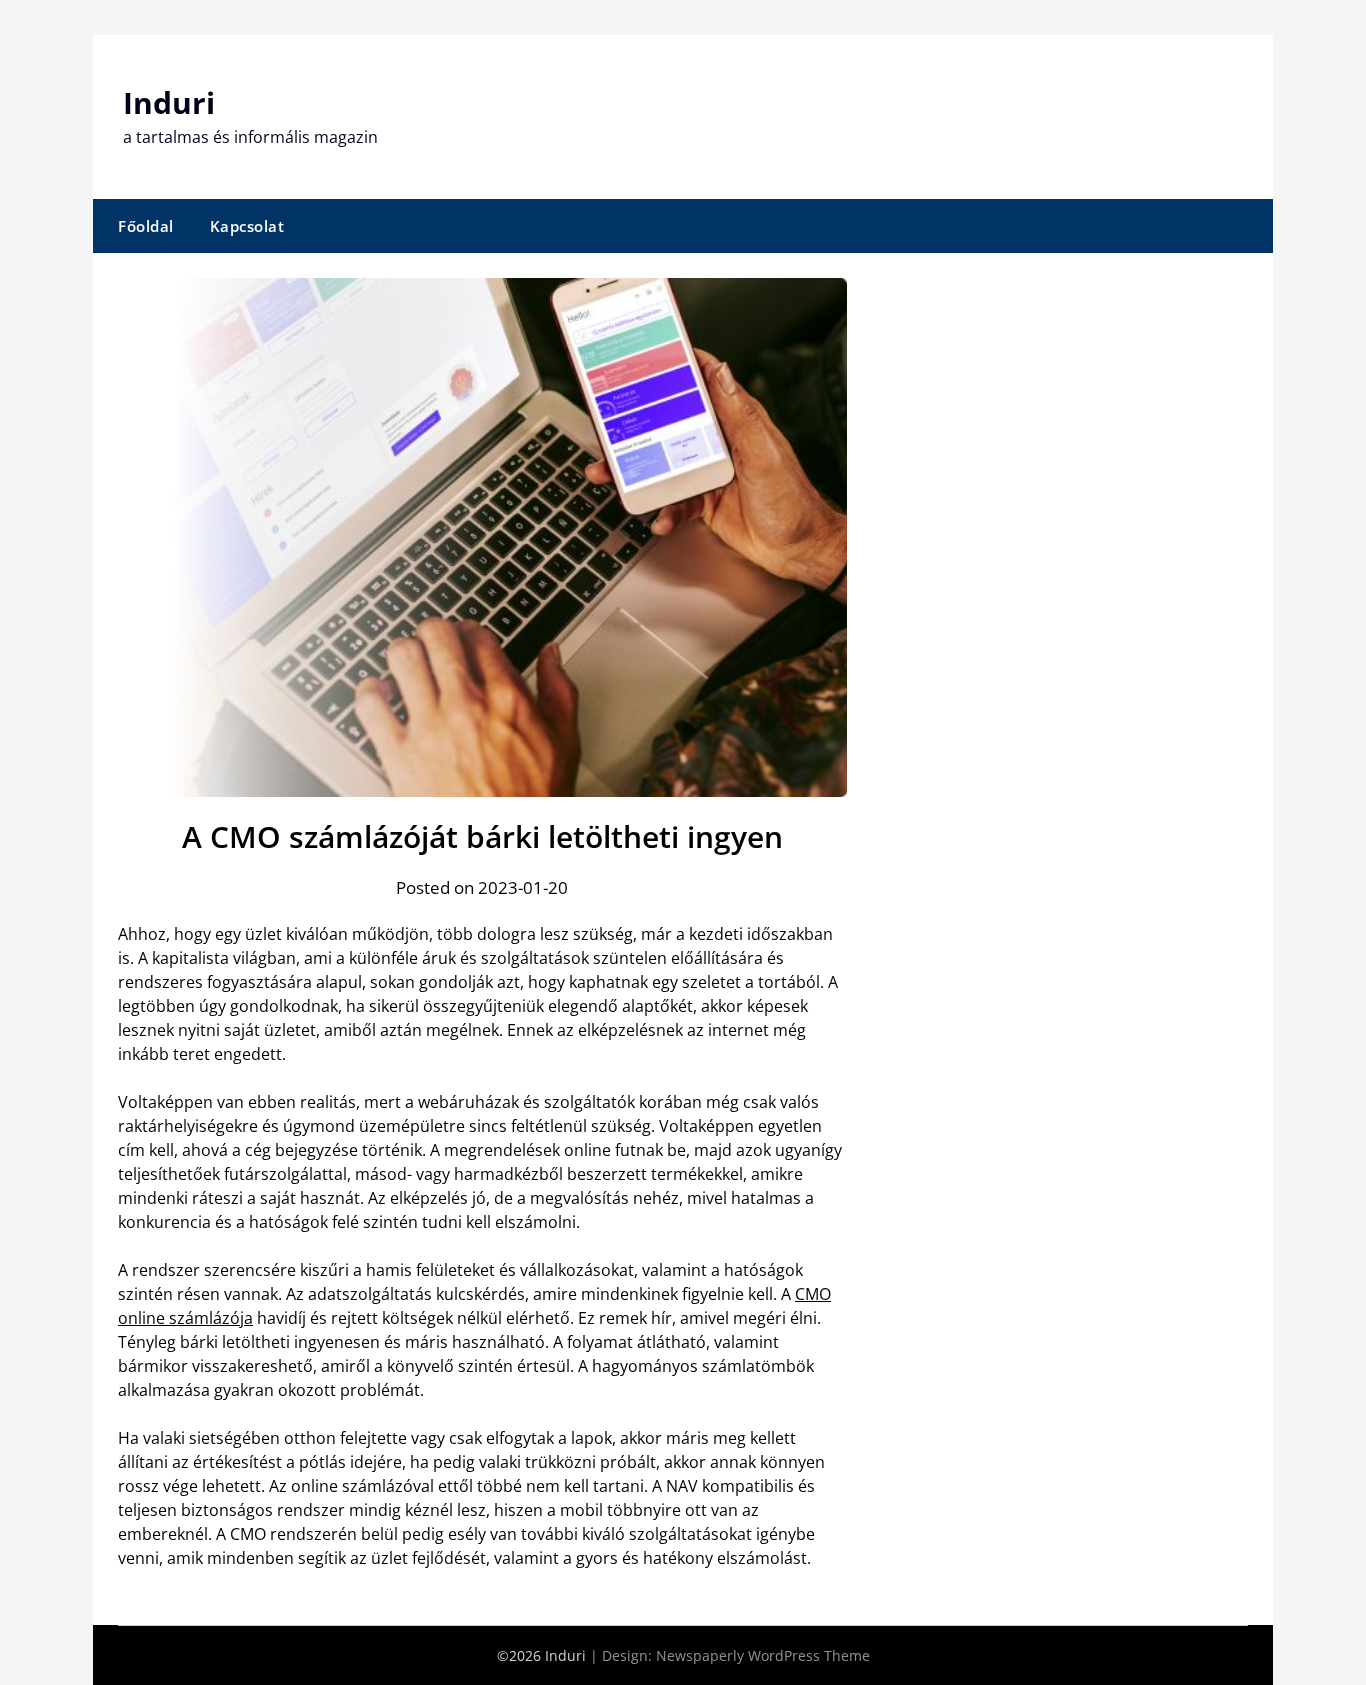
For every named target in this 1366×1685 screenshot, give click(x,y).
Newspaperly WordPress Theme (763, 1655)
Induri (169, 102)
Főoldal (146, 226)
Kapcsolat (247, 226)
